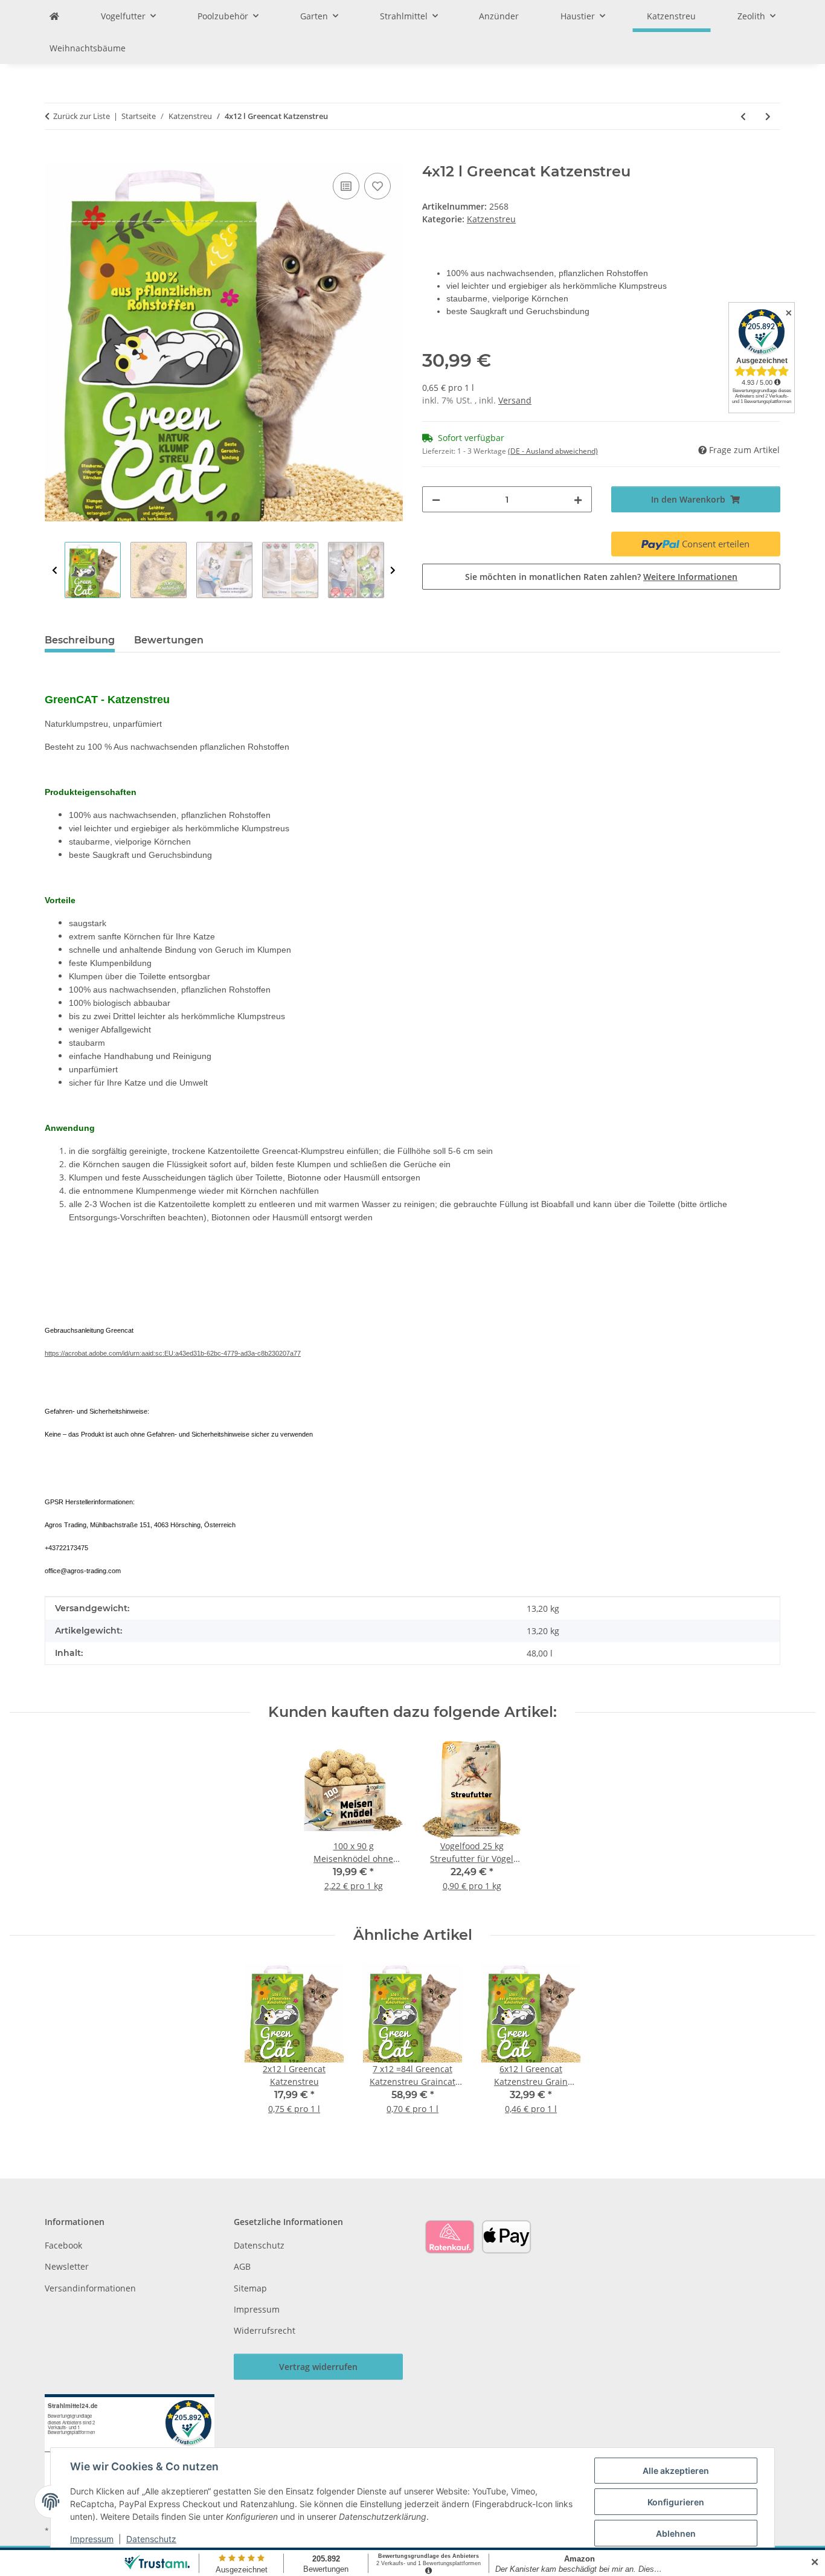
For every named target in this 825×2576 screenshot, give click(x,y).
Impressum (92, 2539)
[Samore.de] (54, 16)
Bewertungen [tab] (169, 640)
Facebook (63, 2245)
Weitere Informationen (690, 577)
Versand (515, 400)
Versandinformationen (90, 2288)
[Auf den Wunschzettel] (377, 186)
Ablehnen (676, 2533)
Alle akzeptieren (676, 2471)
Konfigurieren (676, 2502)
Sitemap (250, 2288)
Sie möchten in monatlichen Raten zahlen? (601, 577)
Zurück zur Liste (82, 116)
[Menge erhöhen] (578, 499)
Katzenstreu (491, 219)
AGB (242, 2266)
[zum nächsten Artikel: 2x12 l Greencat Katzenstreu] (768, 116)
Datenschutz (151, 2539)
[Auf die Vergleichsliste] (346, 186)
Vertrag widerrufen (318, 2367)
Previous (55, 571)
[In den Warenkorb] (54, 156)
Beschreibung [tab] (80, 640)
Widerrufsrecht (265, 2330)
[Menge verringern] (436, 499)
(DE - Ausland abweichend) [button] (553, 451)
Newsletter (67, 2266)
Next (393, 571)
